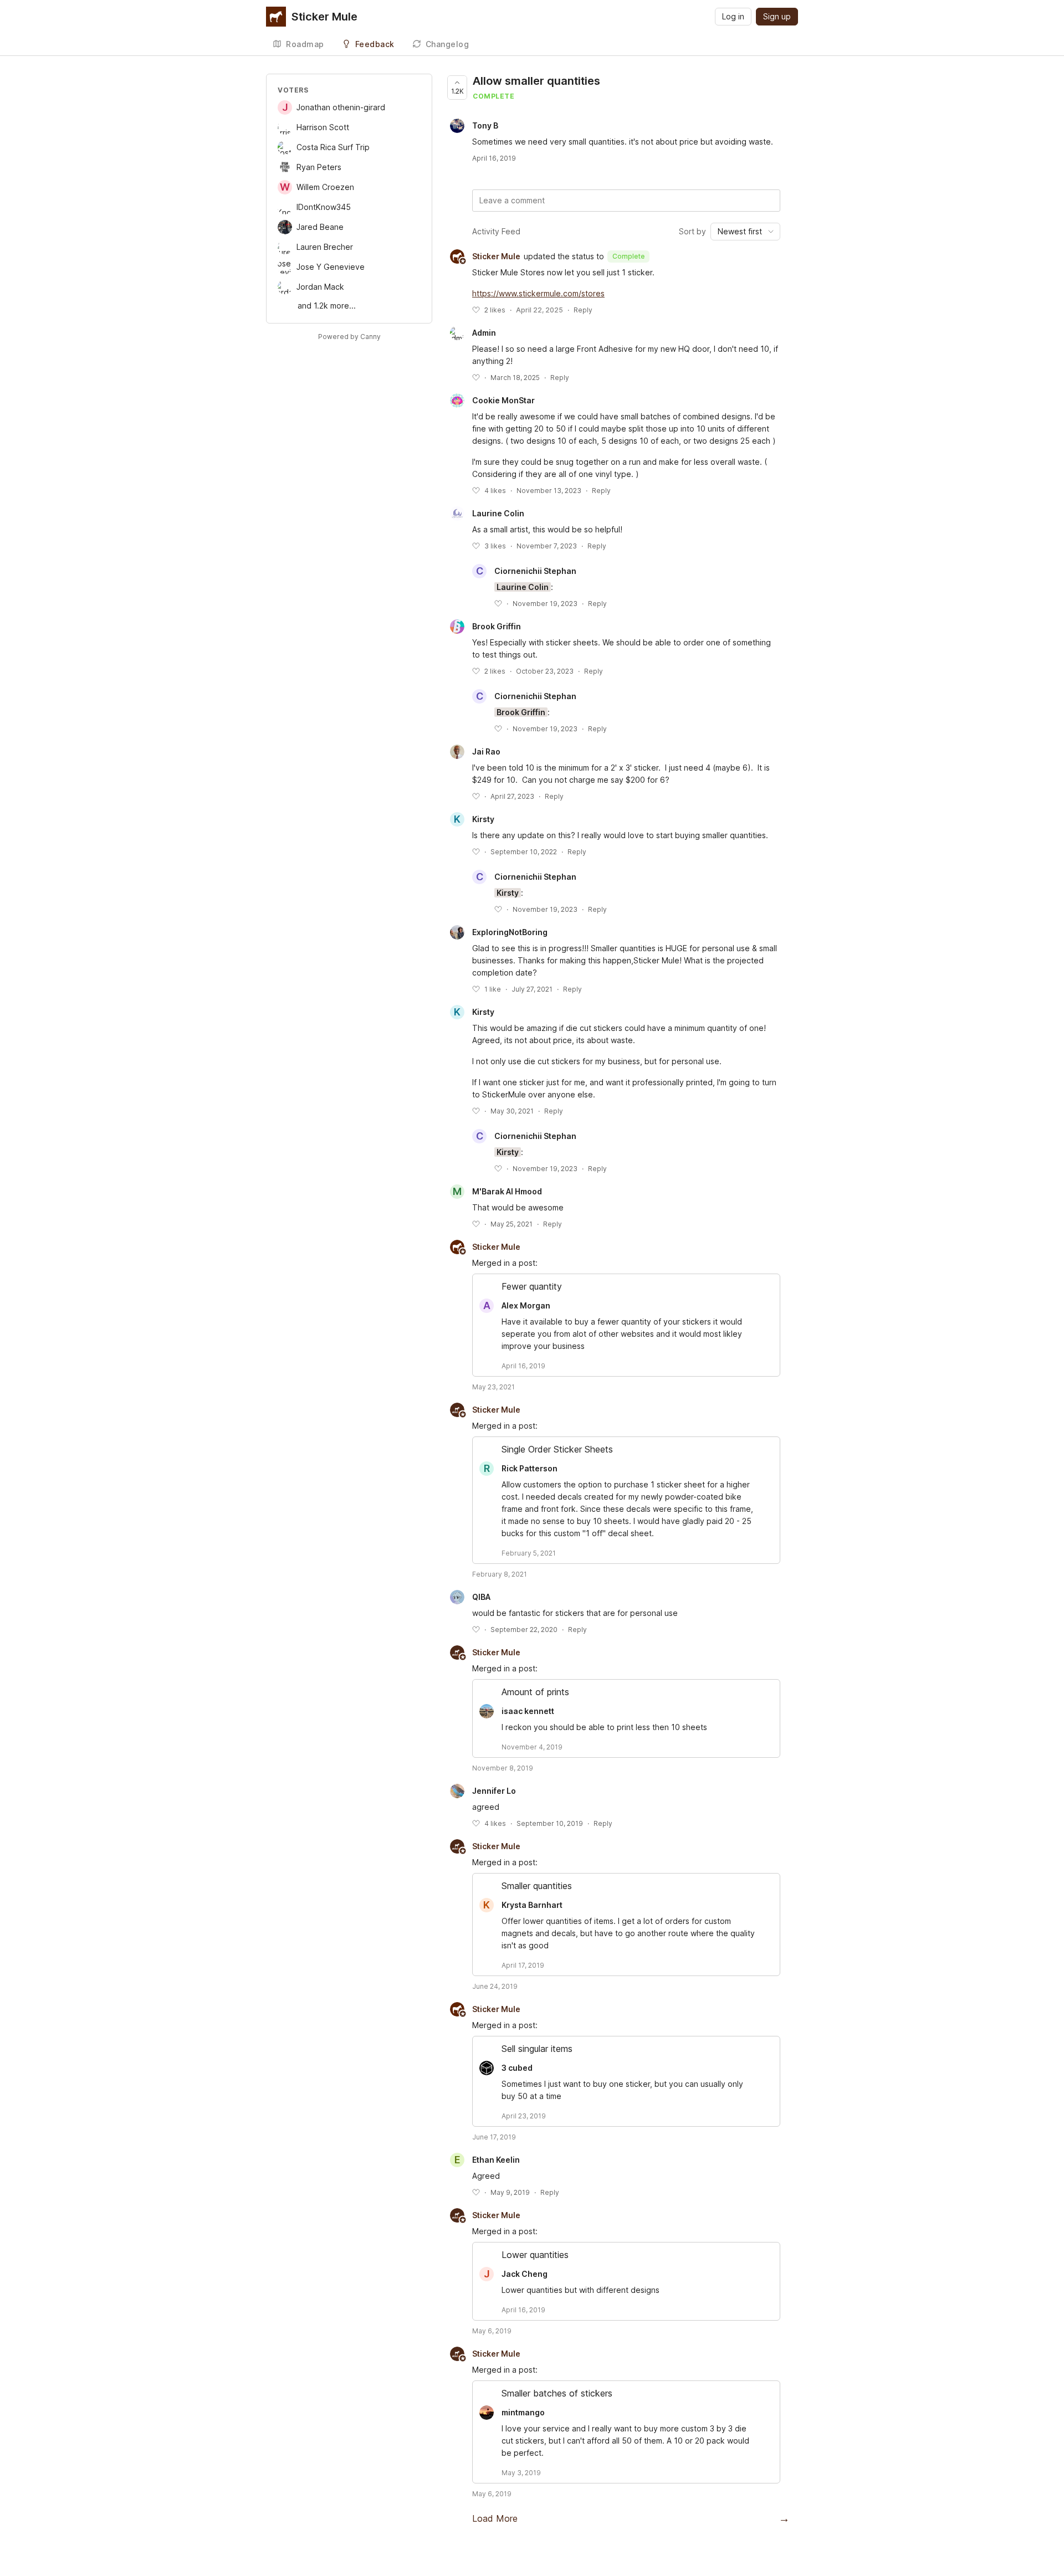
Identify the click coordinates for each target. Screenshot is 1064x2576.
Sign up (777, 16)
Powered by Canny (349, 337)
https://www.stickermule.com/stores (538, 293)
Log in (733, 16)
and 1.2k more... (327, 306)
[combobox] (745, 232)
